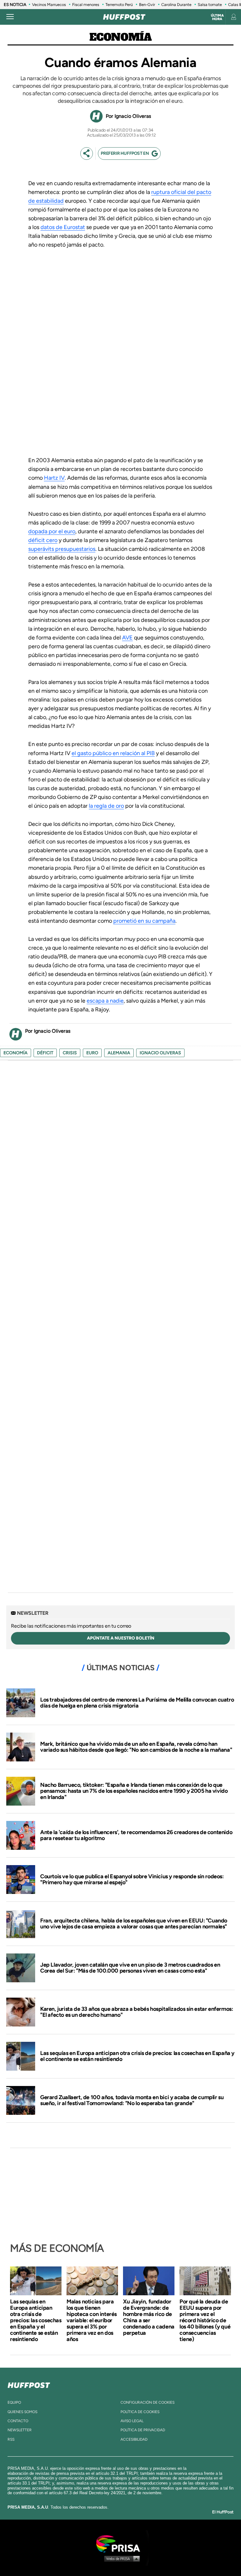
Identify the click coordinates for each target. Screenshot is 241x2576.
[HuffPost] (29, 2384)
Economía (121, 38)
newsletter (20, 2430)
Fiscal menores (86, 5)
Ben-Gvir (147, 5)
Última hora (217, 17)
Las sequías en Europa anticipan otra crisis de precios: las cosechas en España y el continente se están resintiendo (137, 2056)
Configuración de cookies (147, 2402)
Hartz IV (54, 478)
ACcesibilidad (134, 2439)
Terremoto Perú (119, 5)
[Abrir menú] (10, 17)
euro (92, 1053)
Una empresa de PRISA (120, 2543)
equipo (14, 2402)
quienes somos (22, 2412)
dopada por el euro (52, 531)
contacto (18, 2421)
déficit (45, 1053)
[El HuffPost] (124, 17)
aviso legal (132, 2421)
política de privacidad (143, 2430)
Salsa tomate (210, 5)
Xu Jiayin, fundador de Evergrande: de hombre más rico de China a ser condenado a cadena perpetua (149, 2317)
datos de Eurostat (63, 227)
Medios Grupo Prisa (121, 2558)
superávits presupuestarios (62, 549)
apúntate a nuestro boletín (121, 1638)
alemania (119, 1053)
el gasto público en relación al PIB (113, 753)
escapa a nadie (105, 1001)
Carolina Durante (176, 5)
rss (11, 2439)
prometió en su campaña (144, 921)
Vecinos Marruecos (49, 5)
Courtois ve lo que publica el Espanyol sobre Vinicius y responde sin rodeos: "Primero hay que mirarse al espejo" (132, 1880)
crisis (70, 1053)
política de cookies (140, 2412)
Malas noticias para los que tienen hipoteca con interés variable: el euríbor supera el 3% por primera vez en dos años (92, 2320)
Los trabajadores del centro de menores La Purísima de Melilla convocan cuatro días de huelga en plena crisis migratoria (137, 1703)
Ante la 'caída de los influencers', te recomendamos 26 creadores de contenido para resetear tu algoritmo (136, 1835)
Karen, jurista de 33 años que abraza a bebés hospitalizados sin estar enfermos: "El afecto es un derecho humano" (137, 2012)
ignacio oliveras (160, 1053)
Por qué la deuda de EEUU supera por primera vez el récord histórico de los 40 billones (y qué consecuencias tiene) (205, 2320)
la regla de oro (106, 806)
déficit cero (43, 540)
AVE (127, 638)
